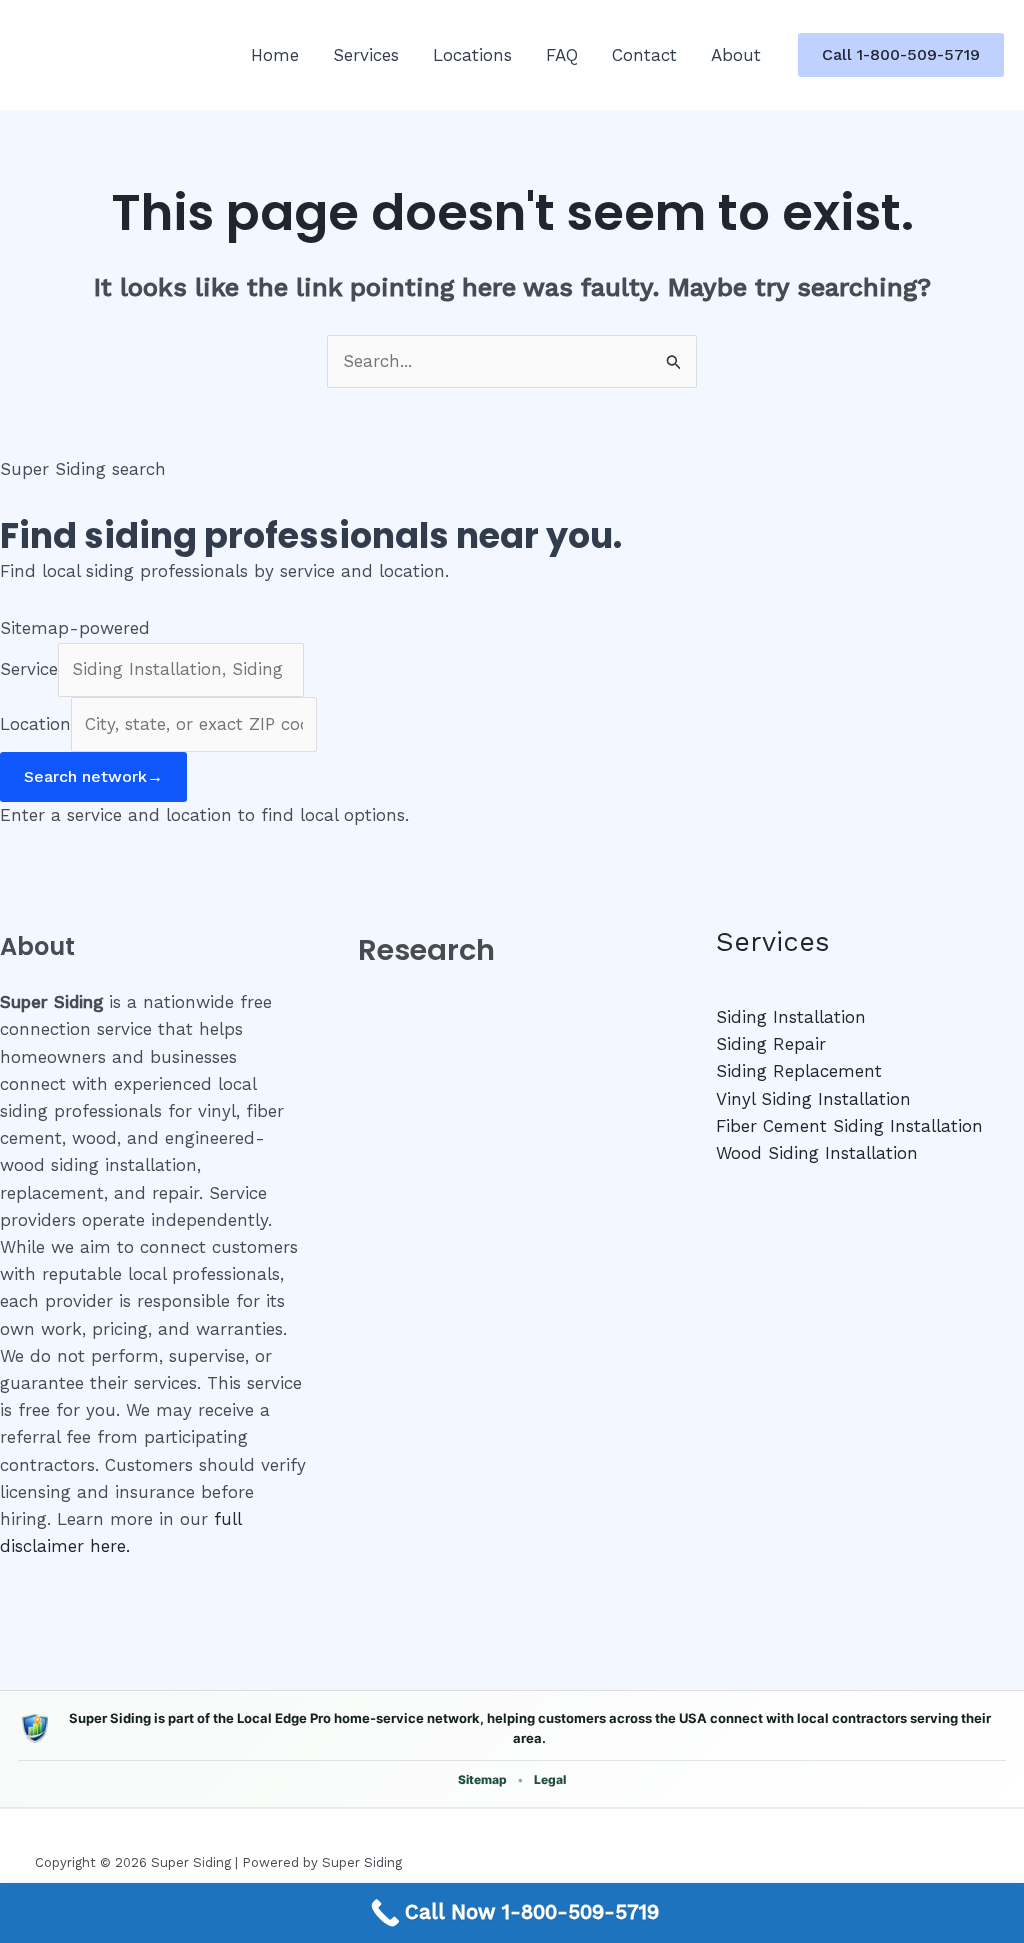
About (736, 55)
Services (366, 55)
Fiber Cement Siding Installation (849, 1126)
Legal (550, 1779)
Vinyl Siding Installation (813, 1099)
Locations (472, 55)
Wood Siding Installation (817, 1153)
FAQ (562, 55)
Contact (644, 55)
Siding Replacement (799, 1071)
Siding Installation (791, 1017)
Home (275, 55)
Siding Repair (771, 1044)
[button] (901, 55)
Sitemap (482, 1779)
